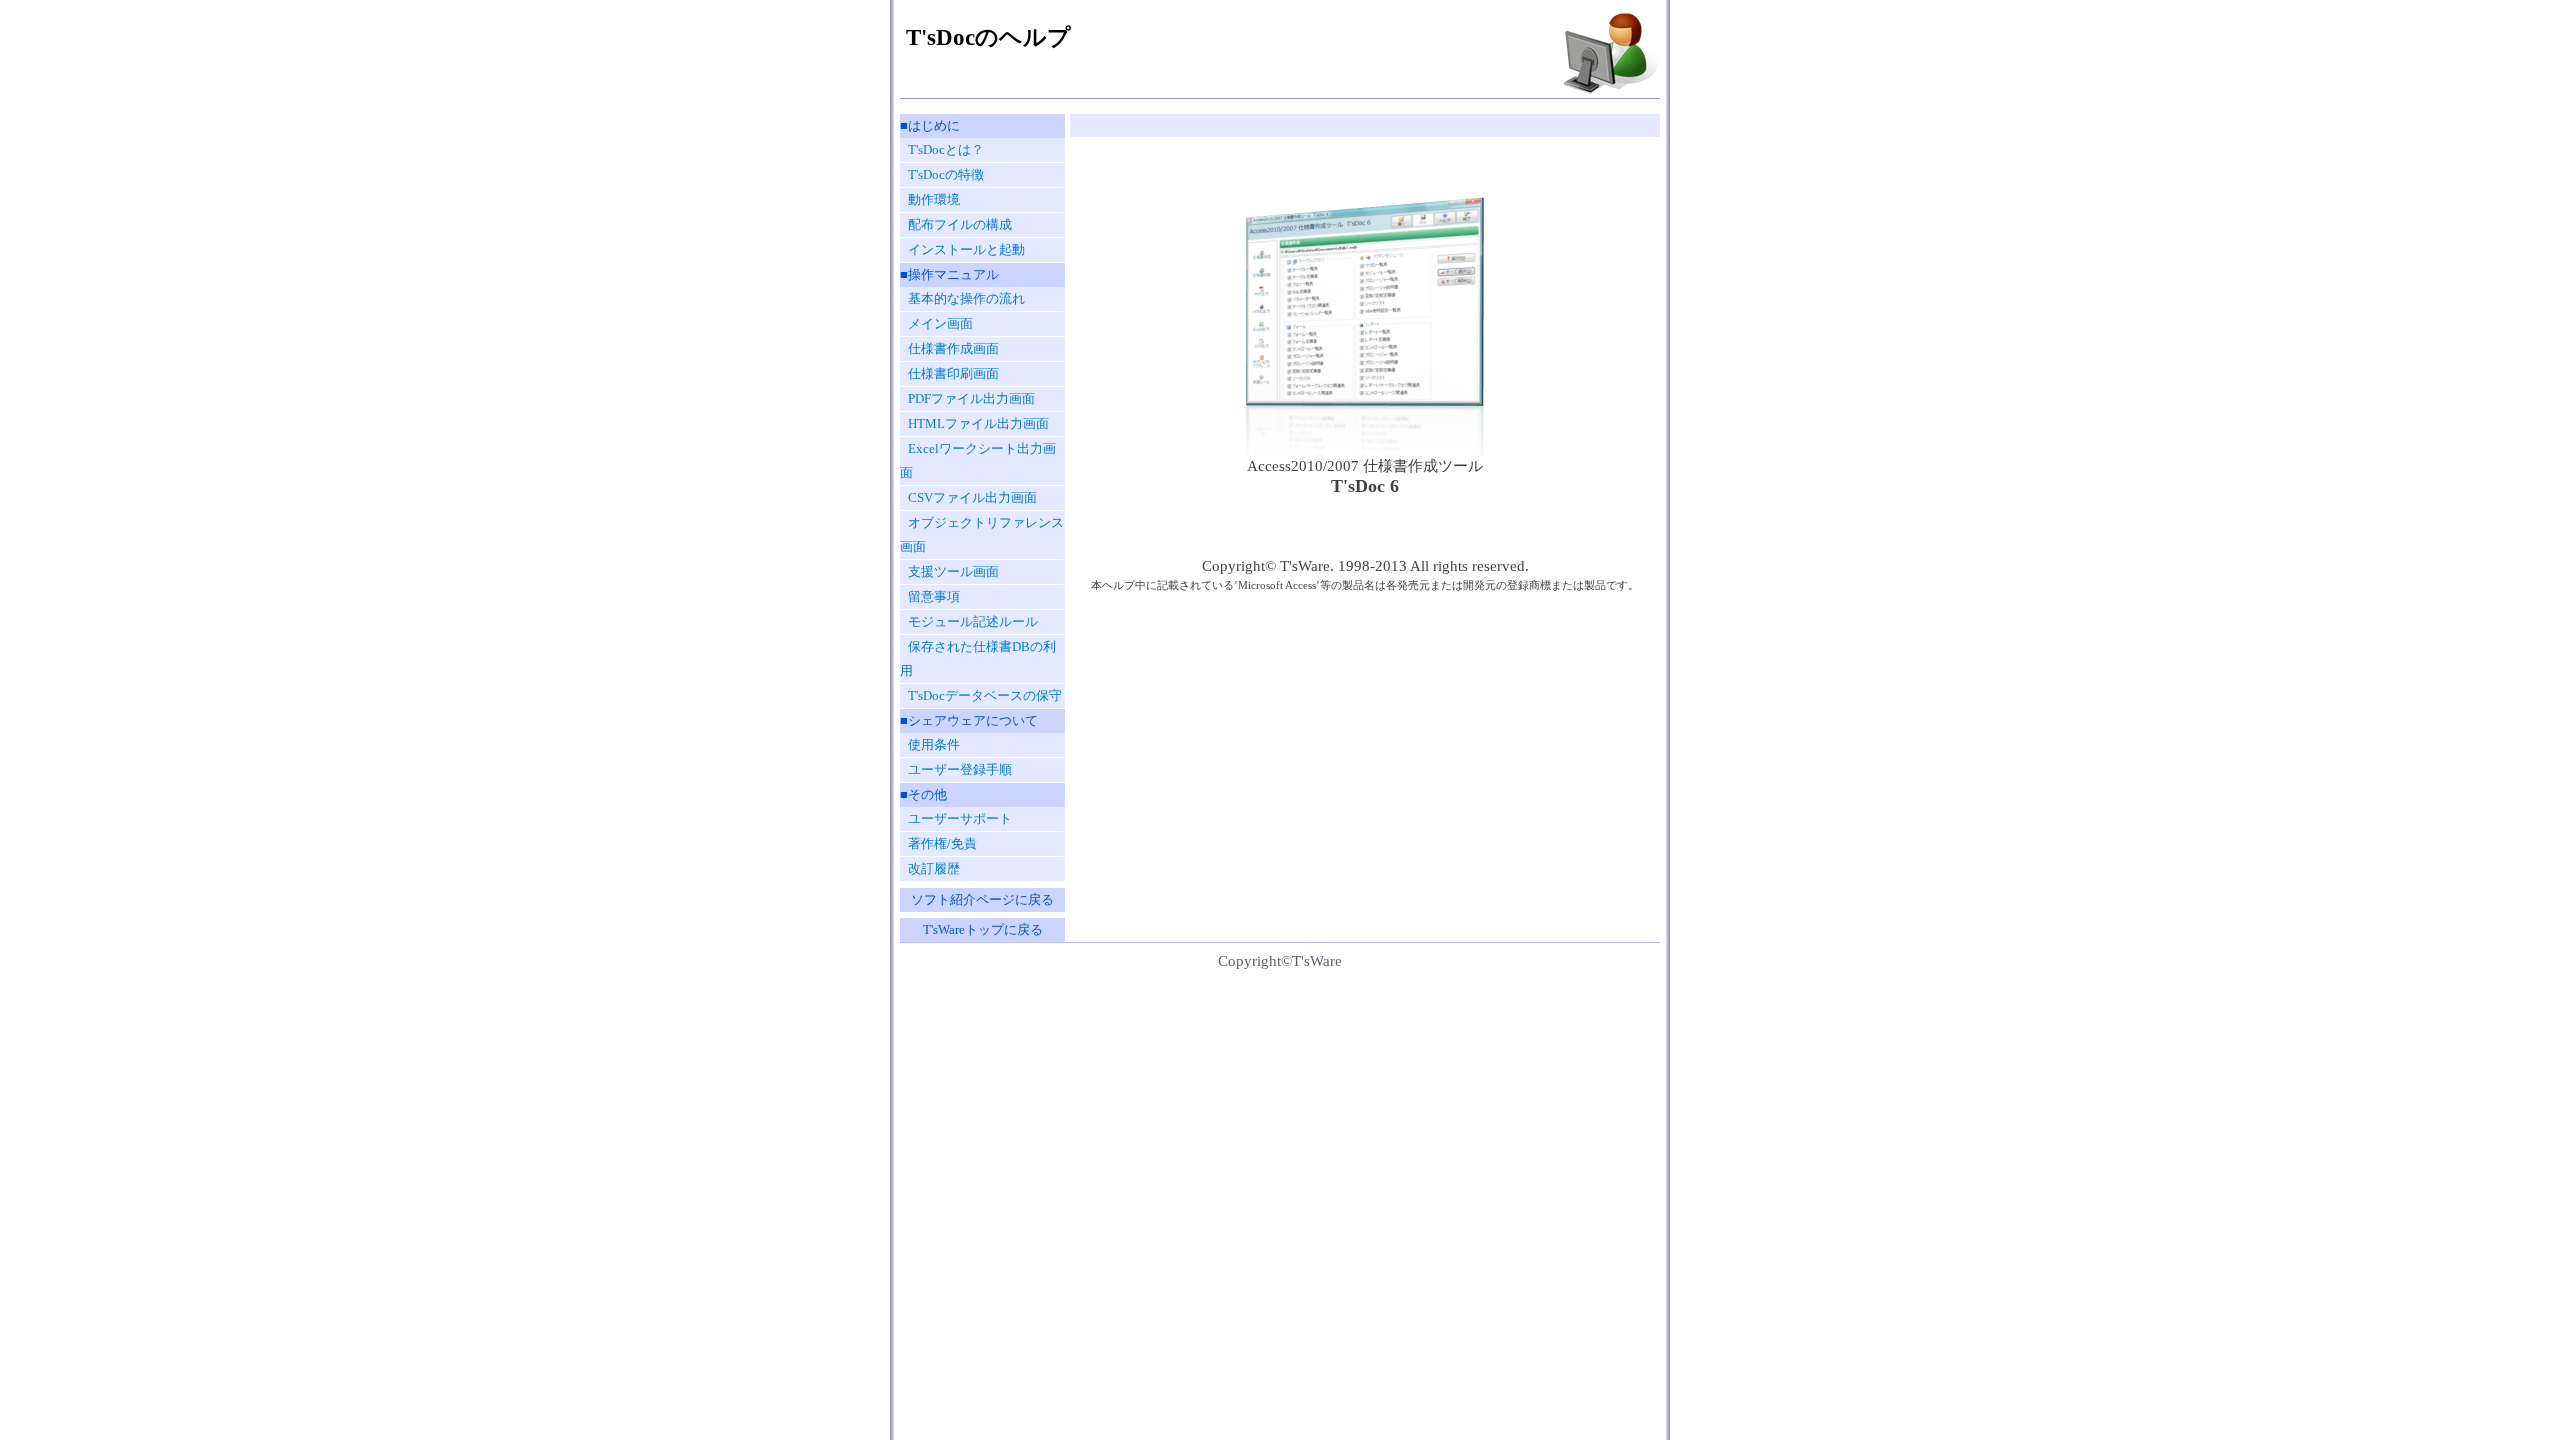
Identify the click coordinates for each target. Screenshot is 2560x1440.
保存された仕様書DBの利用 (978, 658)
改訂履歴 (934, 868)
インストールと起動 (966, 249)
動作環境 (934, 199)
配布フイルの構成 (960, 224)
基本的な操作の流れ (966, 298)
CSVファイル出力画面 (972, 497)
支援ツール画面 (953, 571)
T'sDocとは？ (946, 149)
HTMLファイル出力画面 (978, 423)
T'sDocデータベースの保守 (985, 695)
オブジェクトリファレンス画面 (982, 534)
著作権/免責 (942, 843)
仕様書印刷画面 (953, 373)
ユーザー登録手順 (960, 769)
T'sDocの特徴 (946, 174)
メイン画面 (940, 323)
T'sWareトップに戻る (983, 929)
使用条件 (934, 744)
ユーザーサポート (960, 818)
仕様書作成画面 (953, 348)
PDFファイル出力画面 (971, 398)
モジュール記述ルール (973, 621)
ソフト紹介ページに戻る (982, 899)
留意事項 (934, 596)
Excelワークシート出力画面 (978, 460)
